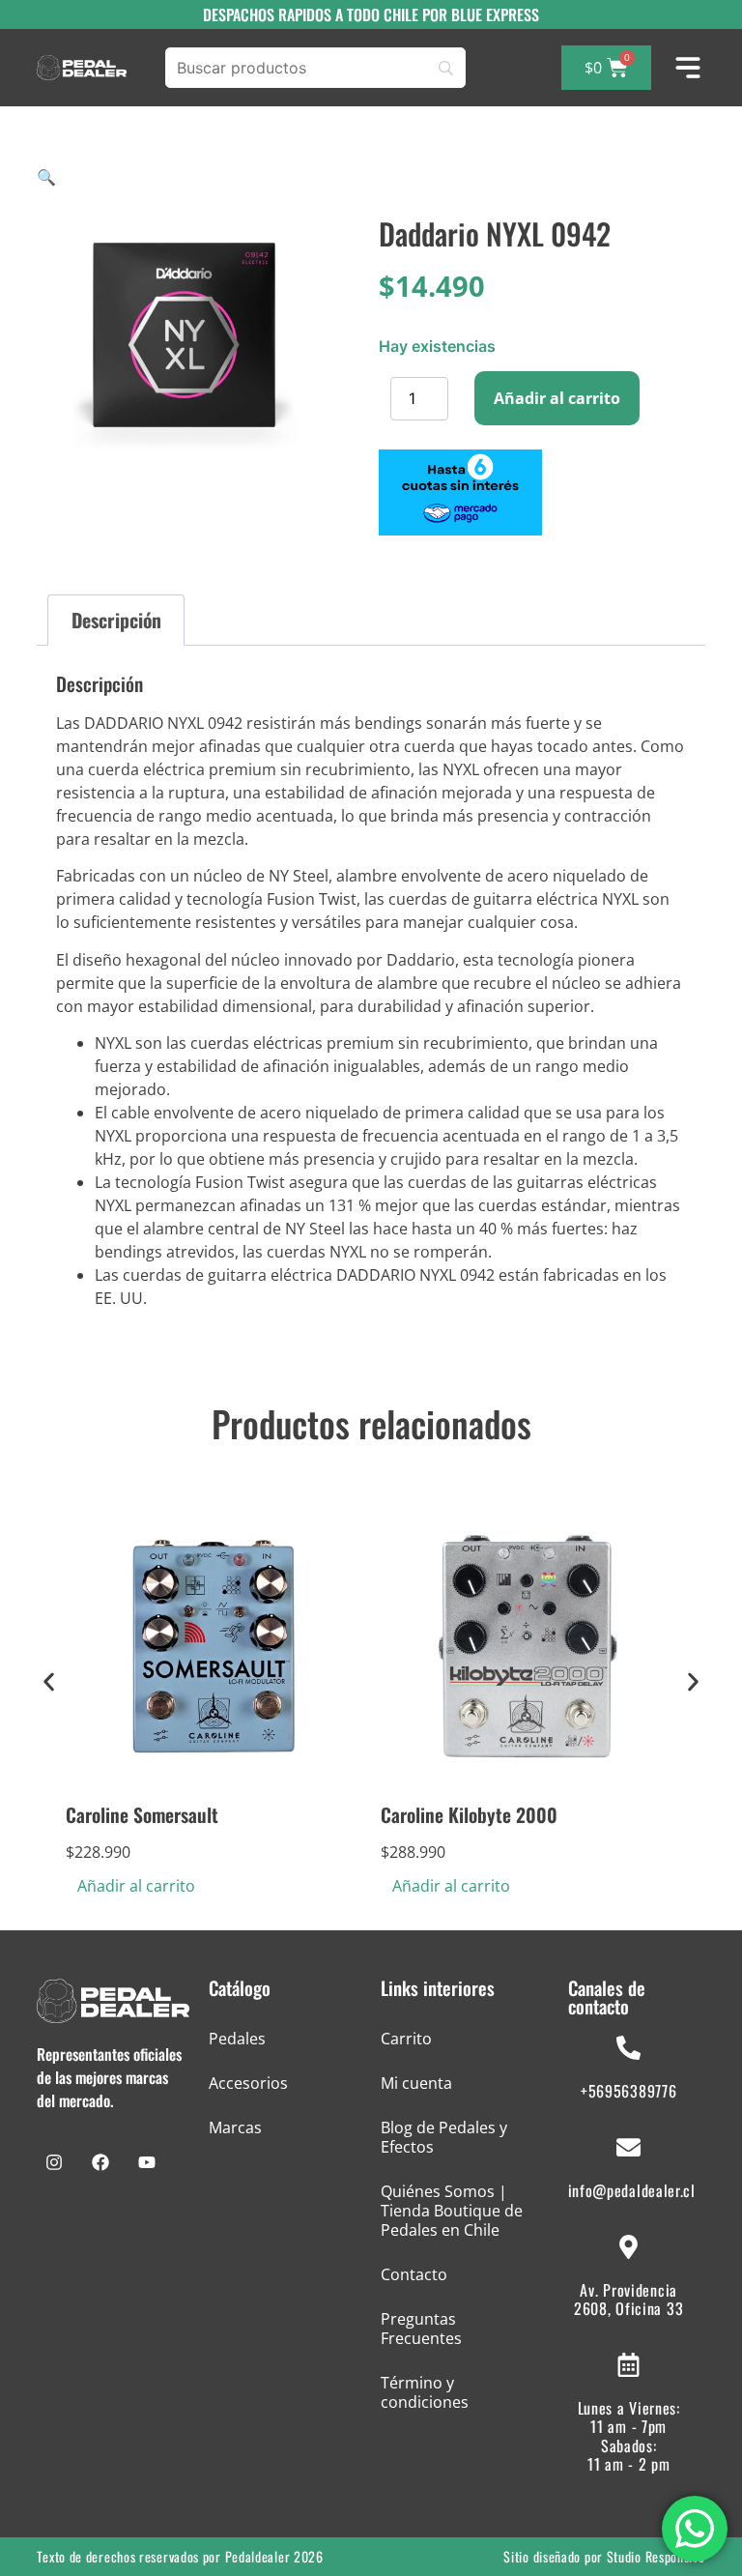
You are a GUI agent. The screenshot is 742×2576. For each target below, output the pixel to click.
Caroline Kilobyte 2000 (469, 1815)
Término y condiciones (425, 2392)
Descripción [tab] (116, 620)
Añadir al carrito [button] (136, 1886)
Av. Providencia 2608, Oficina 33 (628, 2299)
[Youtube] (147, 2162)
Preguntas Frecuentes (421, 2329)
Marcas (235, 2127)
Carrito (406, 2039)
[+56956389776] (628, 2048)
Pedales (237, 2039)
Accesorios (248, 2083)
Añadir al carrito (557, 398)
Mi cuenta (416, 2083)
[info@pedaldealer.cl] (628, 2147)
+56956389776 (628, 2091)
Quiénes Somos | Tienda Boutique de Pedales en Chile (452, 2211)
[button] (46, 177)
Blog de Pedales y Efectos (444, 2137)
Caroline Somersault (142, 1815)
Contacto (414, 2274)
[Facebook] (100, 2162)
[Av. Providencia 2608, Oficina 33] (628, 2247)
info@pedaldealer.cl (632, 2190)
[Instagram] (54, 2162)
